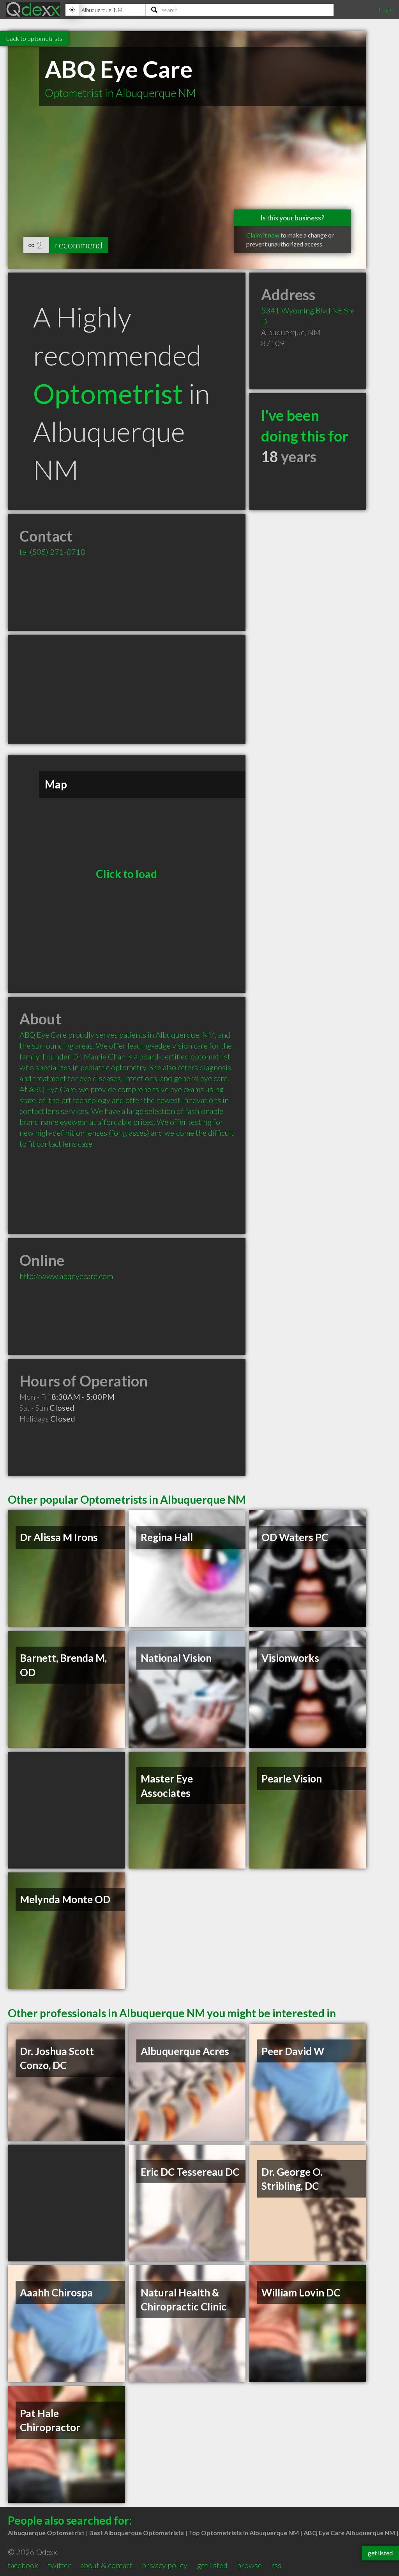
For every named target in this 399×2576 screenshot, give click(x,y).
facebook (23, 2565)
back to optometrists (34, 38)
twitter (59, 2565)
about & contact (106, 2565)
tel (52, 552)
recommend (79, 245)
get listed (212, 2565)
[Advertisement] (127, 689)
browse (249, 2565)
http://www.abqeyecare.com (66, 1276)
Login (386, 10)
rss (276, 2565)
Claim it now (263, 235)
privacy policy (165, 2565)
